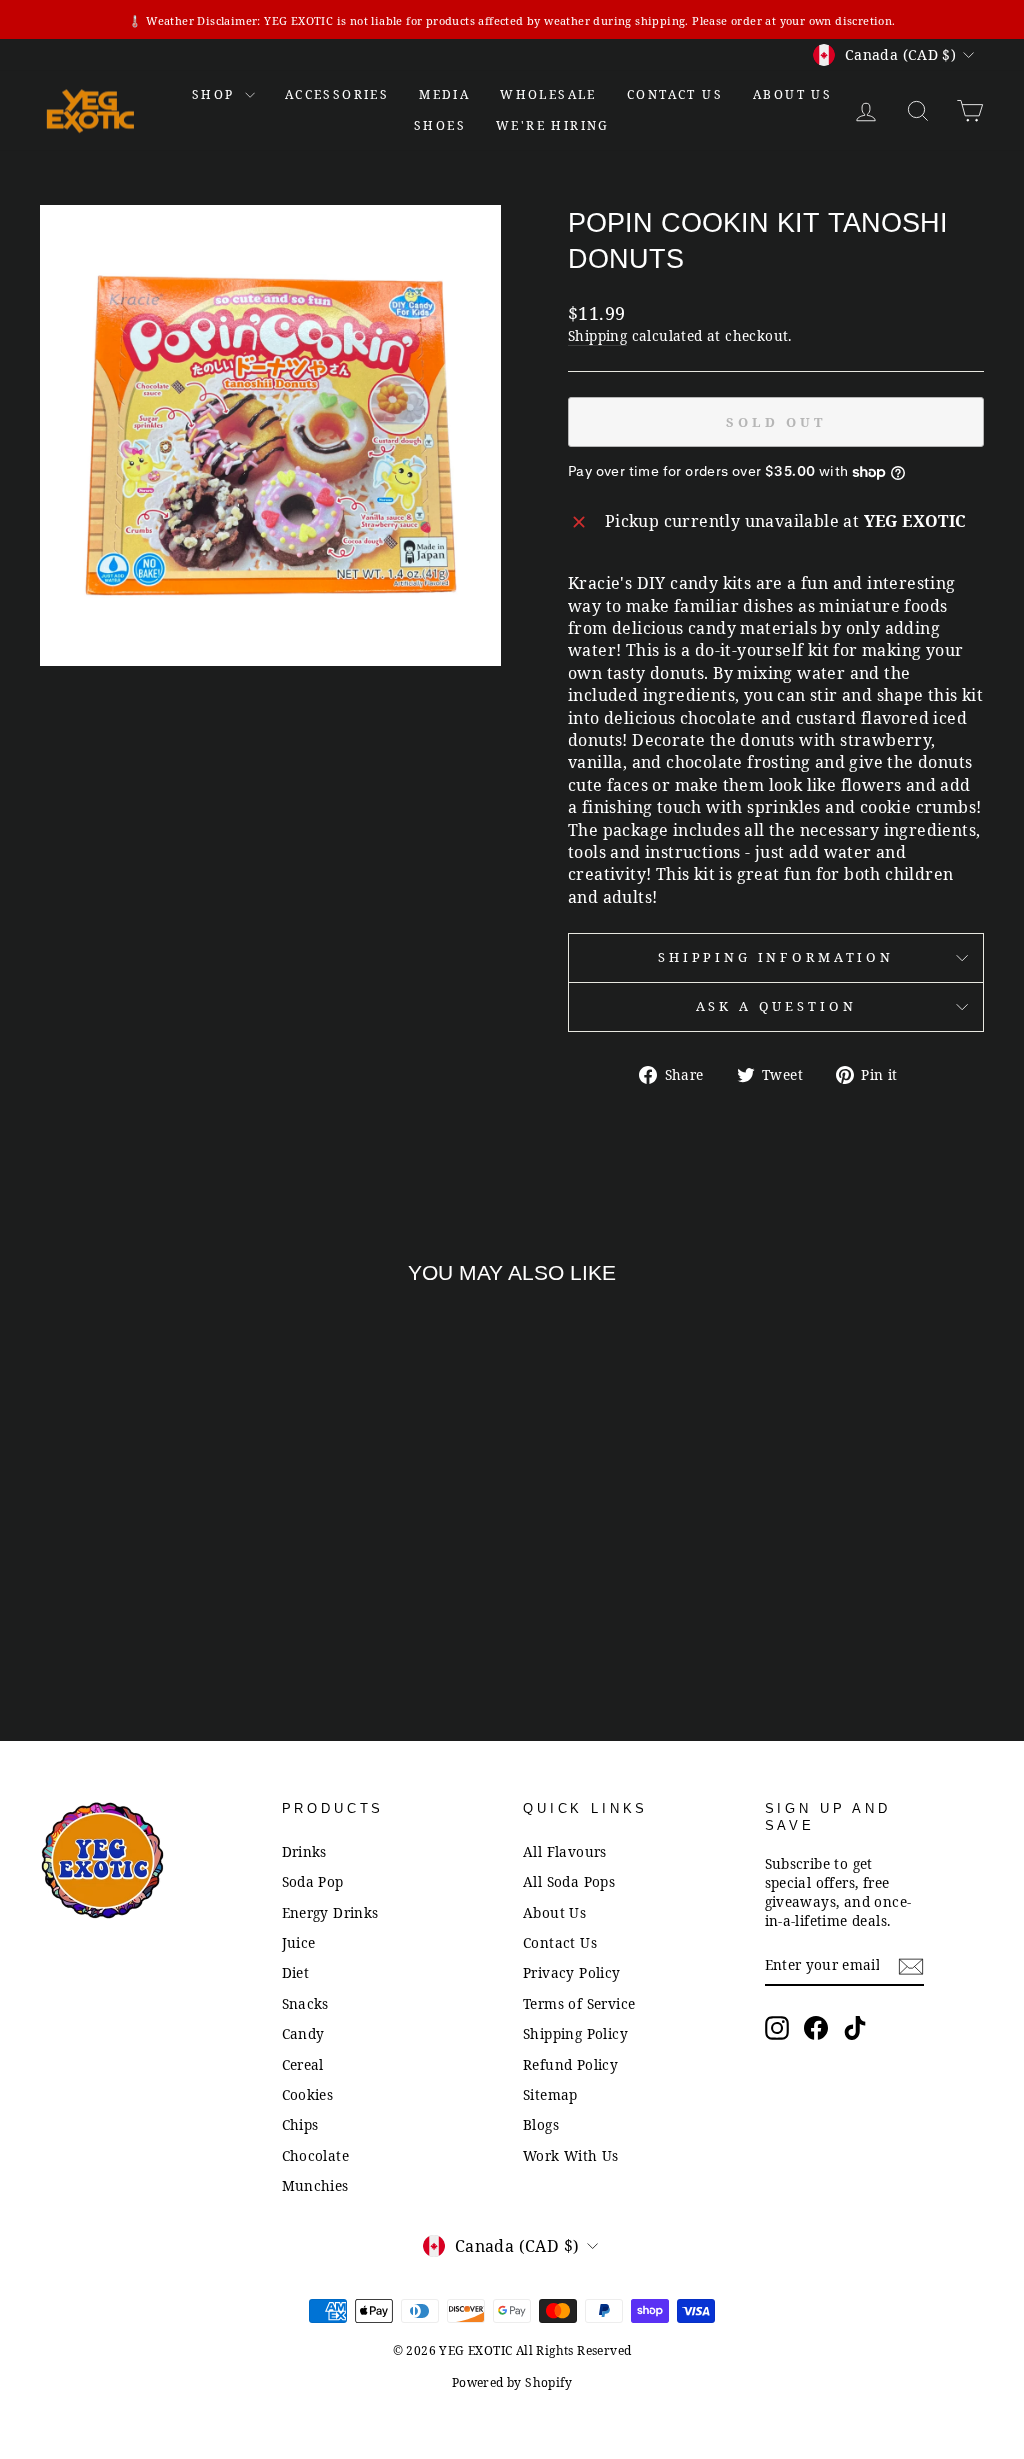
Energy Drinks (330, 1912)
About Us (792, 94)
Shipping (597, 335)
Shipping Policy (575, 2033)
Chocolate (316, 2155)
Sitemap (550, 2094)
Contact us (675, 94)
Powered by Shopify (512, 2382)
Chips (300, 2124)
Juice (299, 1942)
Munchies (315, 2185)
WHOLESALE (548, 94)
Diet (296, 1972)
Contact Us (560, 1942)
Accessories (337, 94)
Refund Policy (570, 2064)
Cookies (308, 2094)
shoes (440, 125)
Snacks (305, 2003)
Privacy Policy (572, 1972)
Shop (216, 94)
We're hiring (553, 125)
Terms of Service (579, 2003)
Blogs (541, 2124)
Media (444, 94)
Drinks (304, 1851)
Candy (303, 2033)
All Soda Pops (569, 1881)
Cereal (303, 2064)
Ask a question (776, 1006)
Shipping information (776, 957)
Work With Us (571, 2155)
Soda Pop (313, 1881)
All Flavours (565, 1851)
